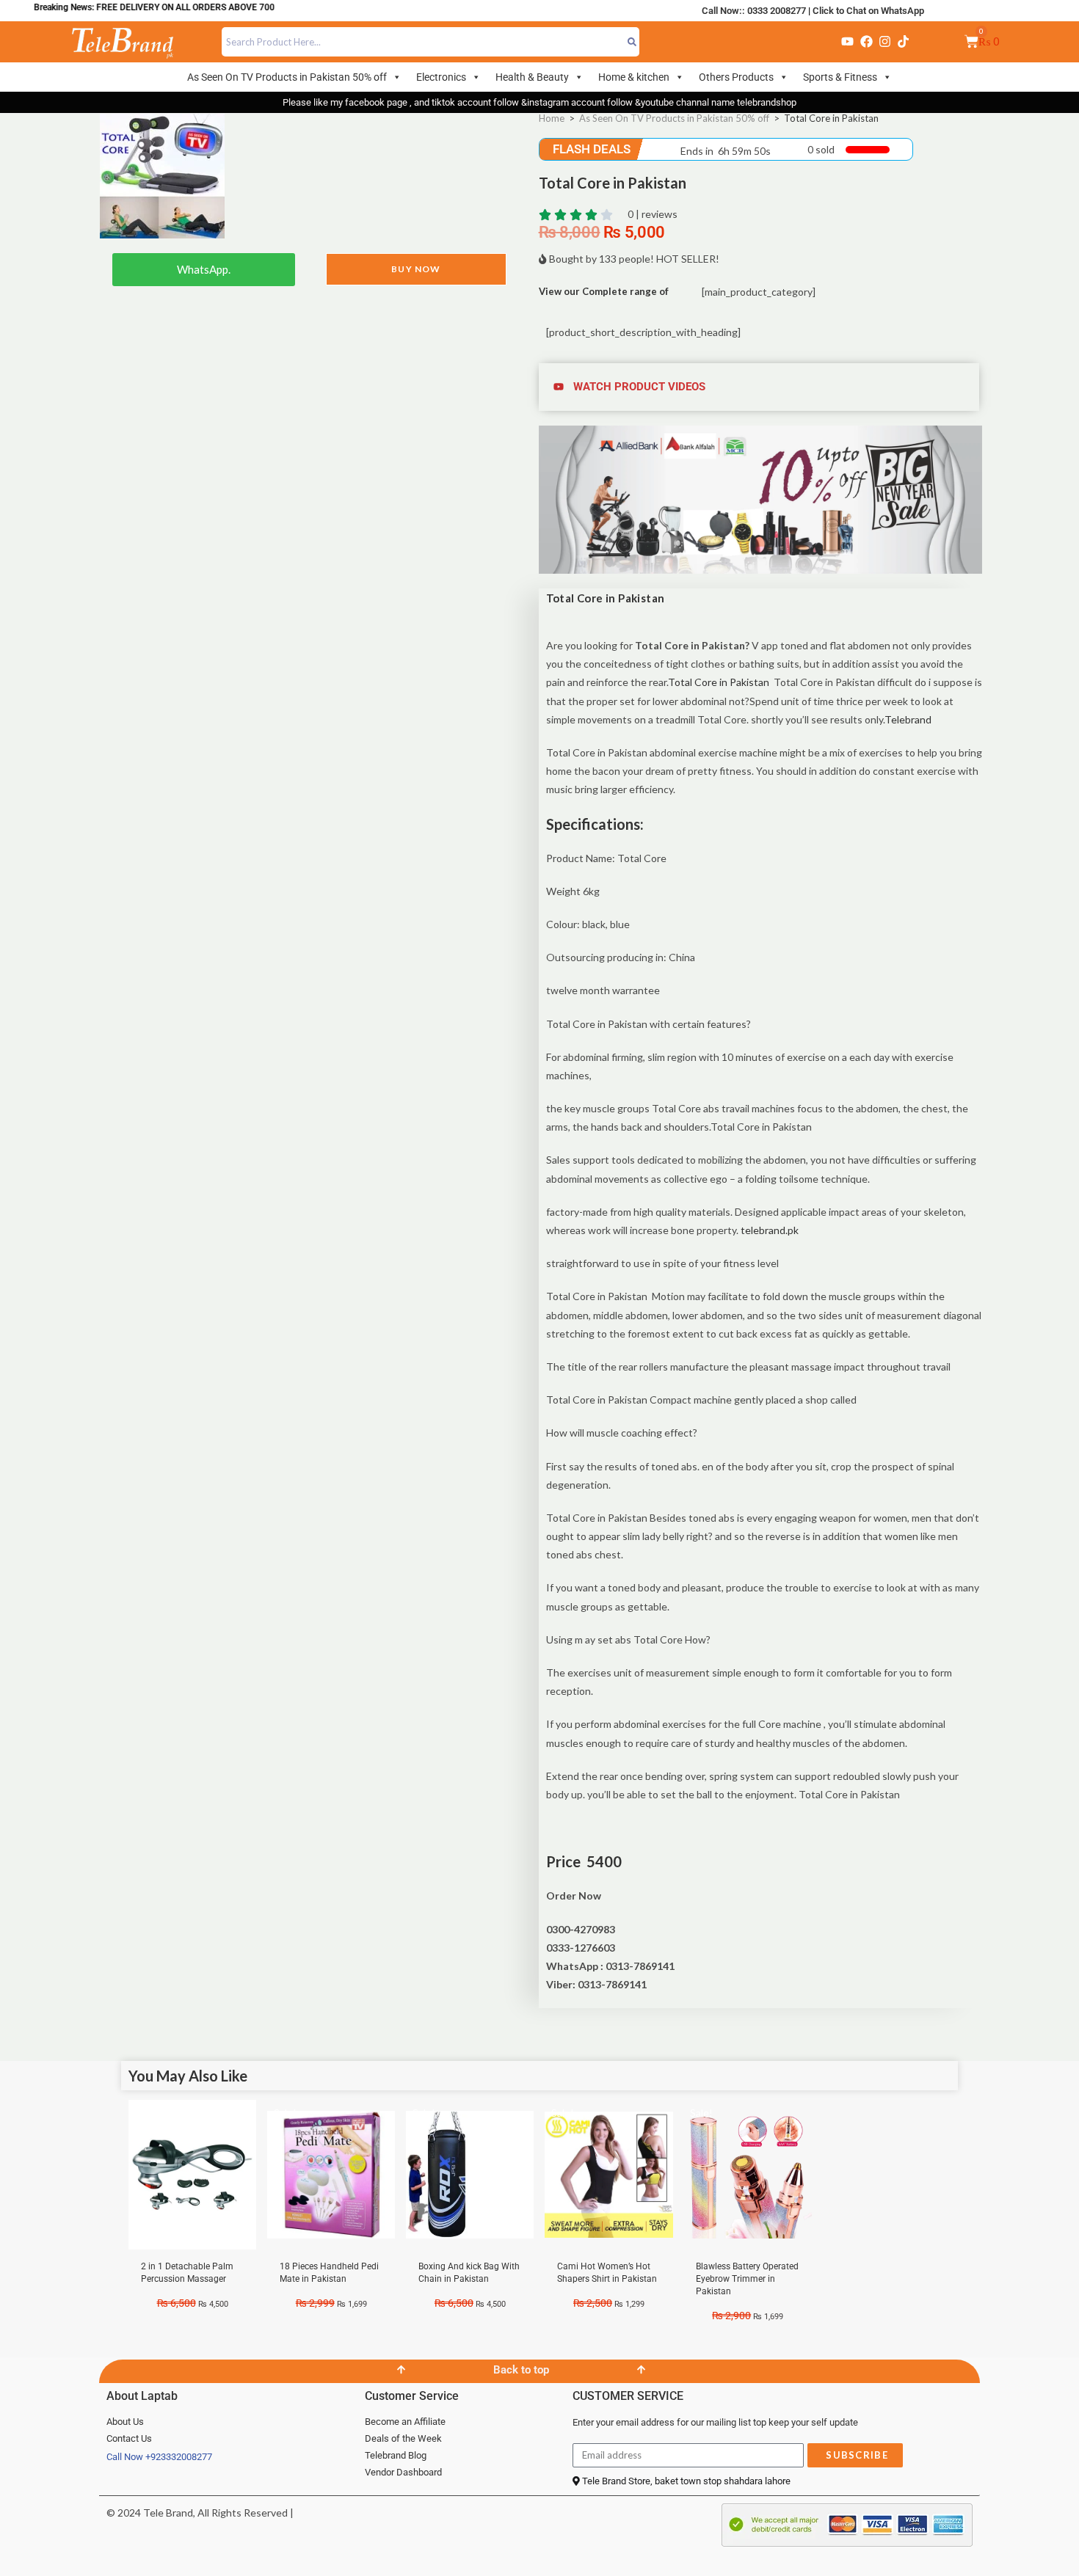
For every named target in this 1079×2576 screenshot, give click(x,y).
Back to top (521, 2370)
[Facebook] (866, 42)
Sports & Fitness (840, 77)
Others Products (736, 77)
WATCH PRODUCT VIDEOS (639, 387)
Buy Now (416, 269)
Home (552, 118)
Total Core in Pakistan (720, 682)
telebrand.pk (770, 1230)
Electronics (441, 77)
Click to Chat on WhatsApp (868, 11)
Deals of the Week (403, 2438)
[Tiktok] (904, 42)
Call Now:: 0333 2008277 (754, 11)
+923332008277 (179, 2457)
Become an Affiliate (405, 2422)
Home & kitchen (634, 77)
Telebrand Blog (396, 2455)
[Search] (632, 42)
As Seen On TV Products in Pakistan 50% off (287, 77)
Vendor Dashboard (403, 2472)
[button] (761, 387)
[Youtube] (848, 42)
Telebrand (908, 719)
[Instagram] (884, 42)
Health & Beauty (532, 77)
